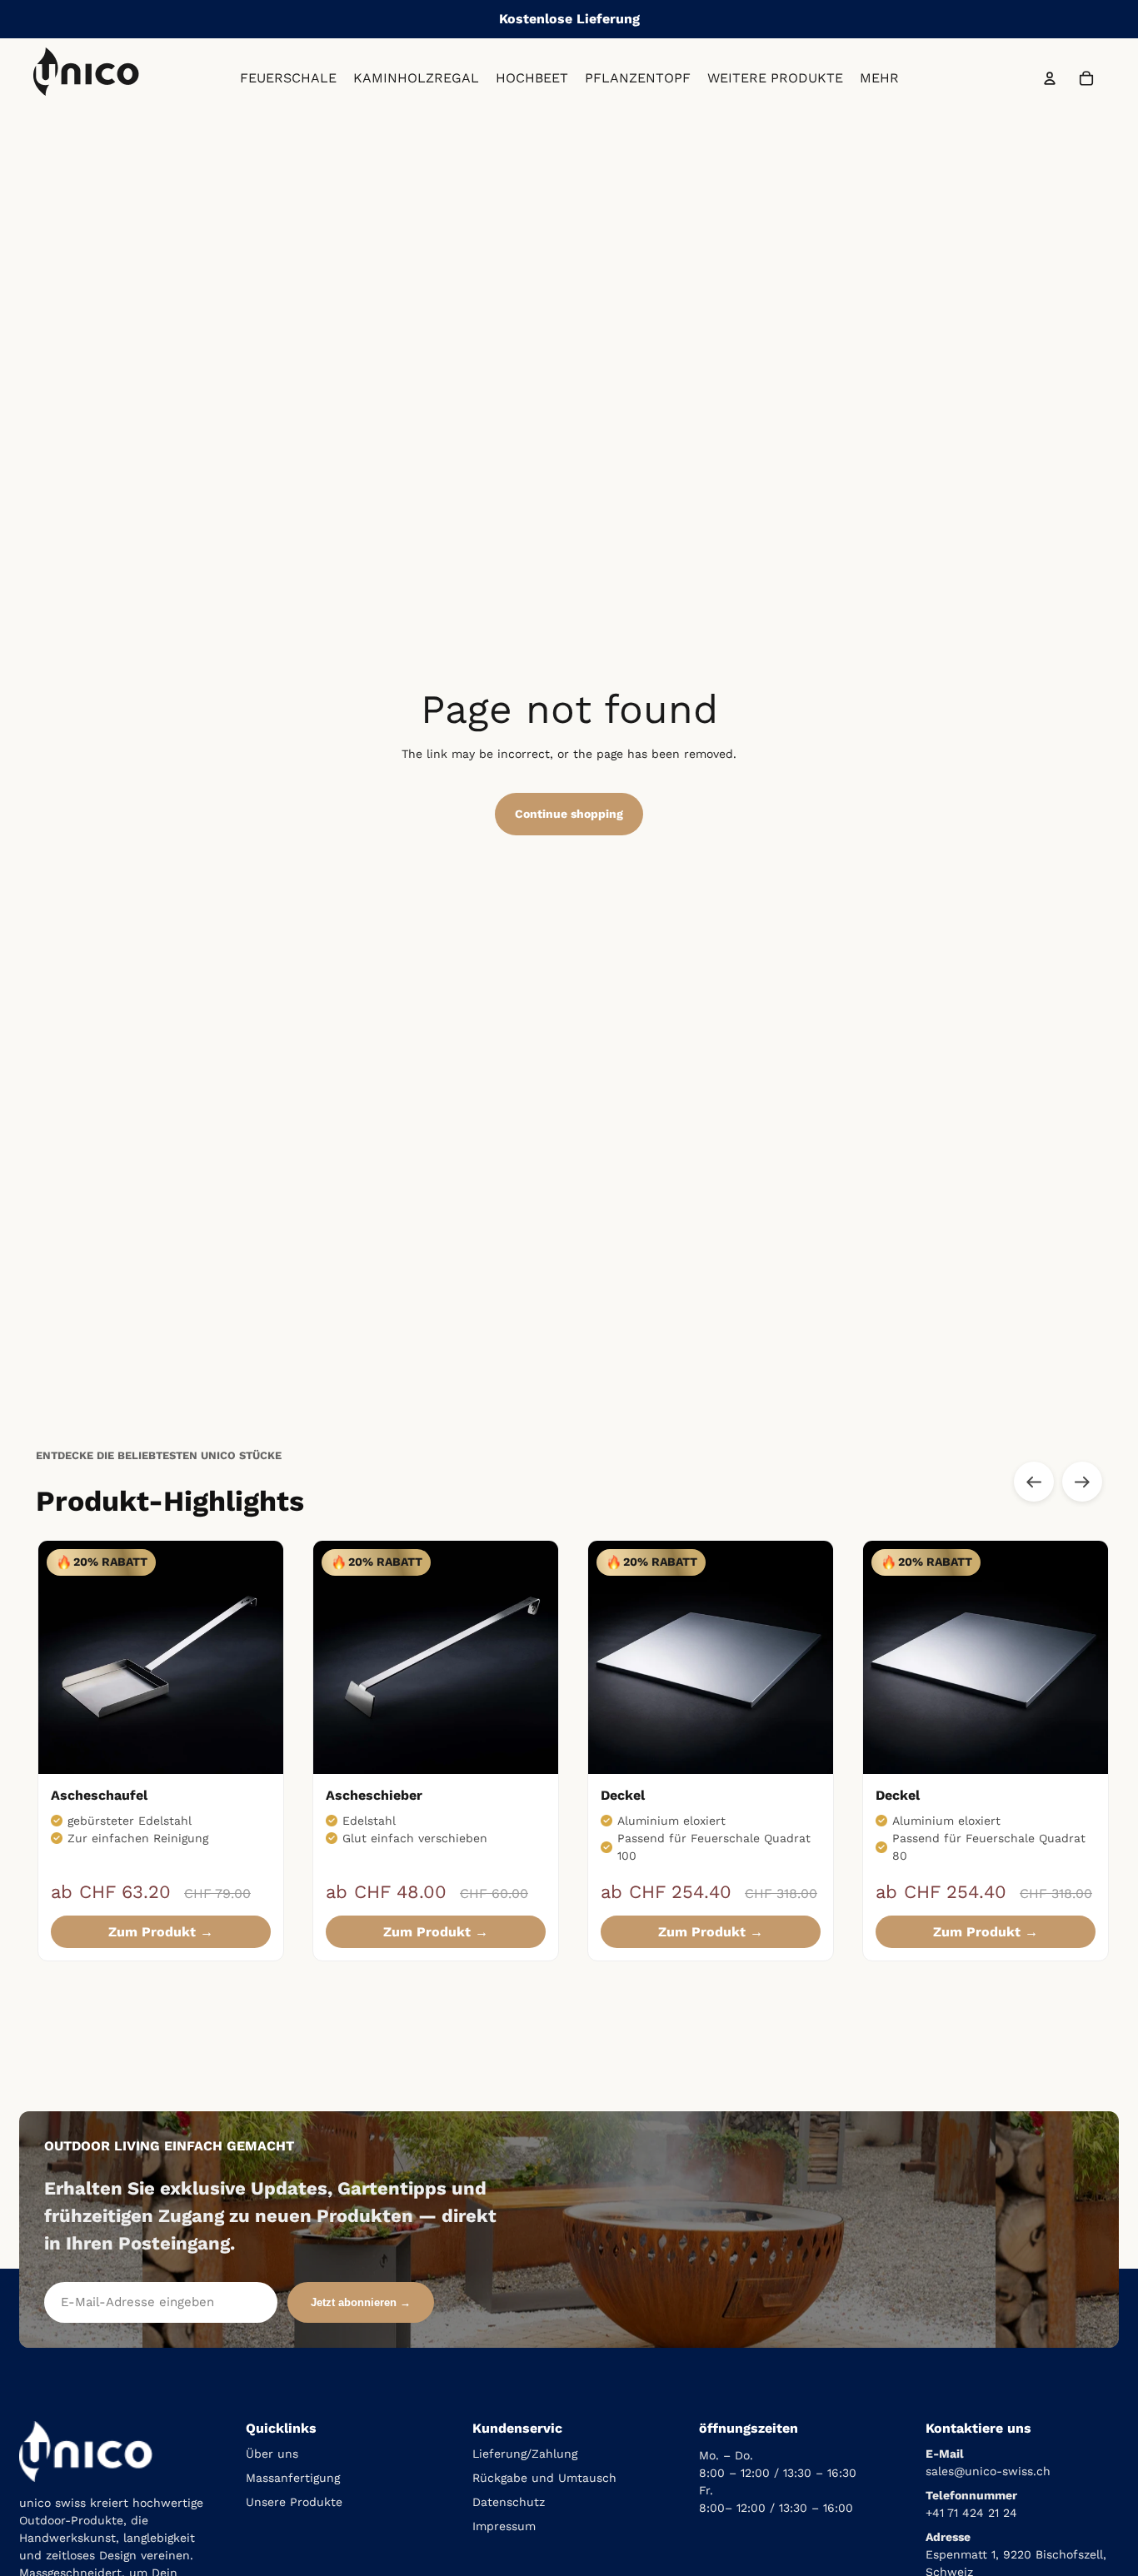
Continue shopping (569, 814)
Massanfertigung (293, 2478)
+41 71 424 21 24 (971, 2513)
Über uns (272, 2454)
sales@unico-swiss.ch (988, 2471)
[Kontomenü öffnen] (1050, 78)
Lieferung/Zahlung (525, 2454)
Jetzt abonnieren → (361, 2302)
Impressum (504, 2526)
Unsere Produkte (294, 2502)
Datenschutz (509, 2502)
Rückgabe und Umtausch (544, 2478)
